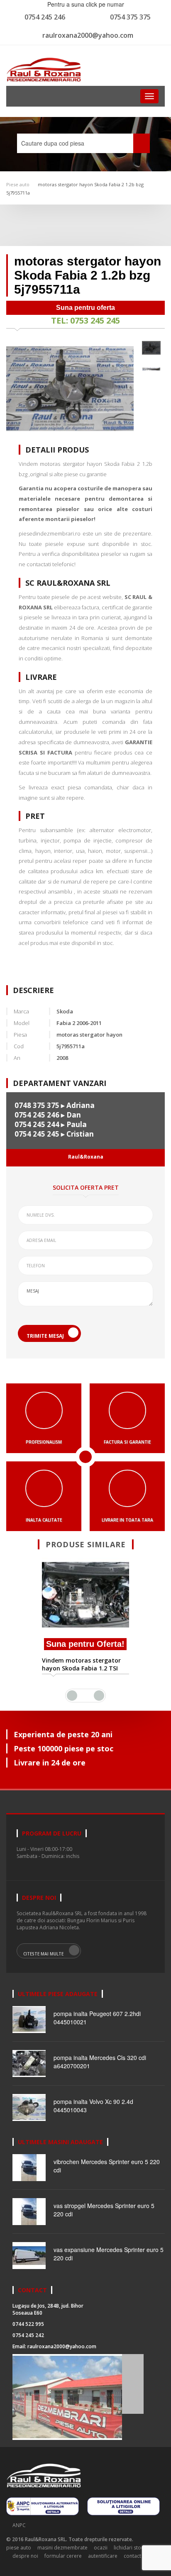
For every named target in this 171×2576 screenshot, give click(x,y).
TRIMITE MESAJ (45, 1336)
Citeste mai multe (43, 1954)
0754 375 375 (130, 17)
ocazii (101, 2548)
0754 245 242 (28, 2335)
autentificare (103, 2556)
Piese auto (18, 184)
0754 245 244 (37, 1124)
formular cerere (63, 2556)
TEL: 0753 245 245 (85, 320)
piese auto (19, 2548)
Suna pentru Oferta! (85, 1644)
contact (132, 2556)
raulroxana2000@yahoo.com (88, 35)
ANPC (19, 2525)
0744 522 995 (28, 2324)
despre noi (25, 2556)
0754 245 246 (45, 17)
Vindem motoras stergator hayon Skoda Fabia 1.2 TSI (81, 1664)
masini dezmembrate (62, 2548)
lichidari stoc (129, 2548)
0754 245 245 (37, 1134)
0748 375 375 (37, 1105)
